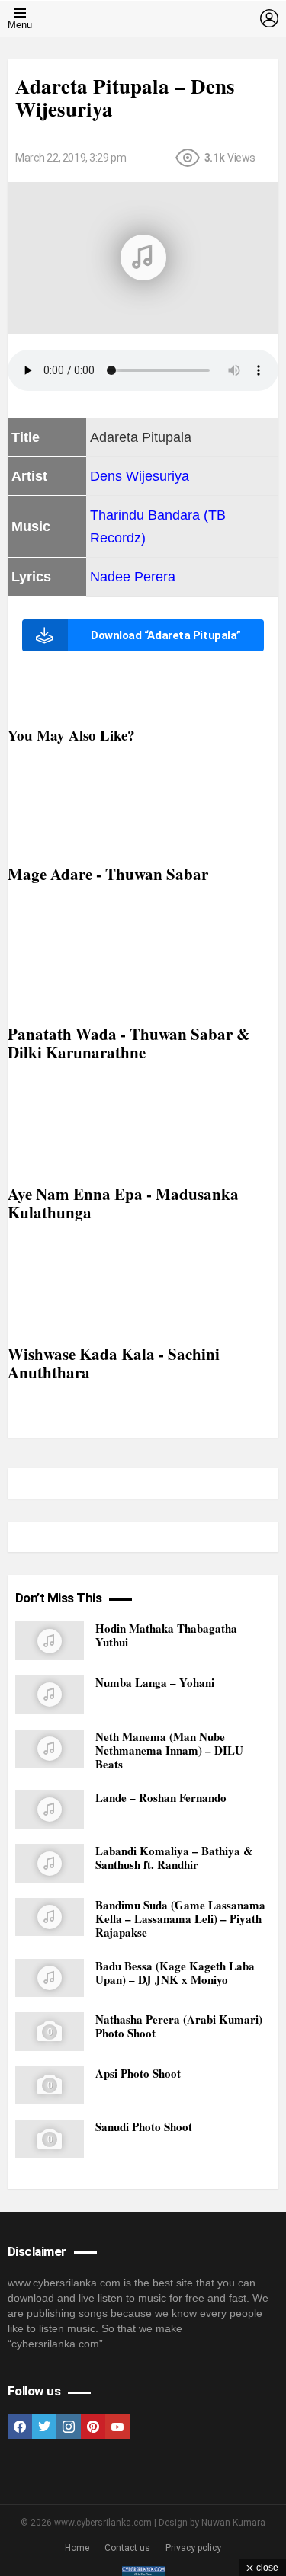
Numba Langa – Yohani (155, 1682)
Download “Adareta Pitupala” (166, 635)
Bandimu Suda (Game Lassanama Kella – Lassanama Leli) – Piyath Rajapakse (180, 1918)
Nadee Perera (133, 577)
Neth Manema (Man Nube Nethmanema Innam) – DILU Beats (169, 1750)
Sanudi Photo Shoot (144, 2126)
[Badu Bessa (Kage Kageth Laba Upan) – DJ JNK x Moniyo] (50, 1978)
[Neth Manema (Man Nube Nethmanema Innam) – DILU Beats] (50, 1749)
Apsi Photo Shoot (138, 2073)
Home (77, 2548)
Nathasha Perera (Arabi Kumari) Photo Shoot (179, 2026)
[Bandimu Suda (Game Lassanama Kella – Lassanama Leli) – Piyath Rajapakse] (50, 1917)
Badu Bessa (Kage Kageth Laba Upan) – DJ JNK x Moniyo (175, 1973)
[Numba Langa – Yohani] (50, 1695)
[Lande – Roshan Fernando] (50, 1810)
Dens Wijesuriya (140, 476)
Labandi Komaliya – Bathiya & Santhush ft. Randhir (174, 1858)
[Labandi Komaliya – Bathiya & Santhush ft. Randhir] (50, 1863)
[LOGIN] (269, 18)
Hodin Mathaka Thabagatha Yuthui (166, 1635)
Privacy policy (193, 2548)
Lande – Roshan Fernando (161, 1797)
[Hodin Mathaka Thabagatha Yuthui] (50, 1641)
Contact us (127, 2548)
